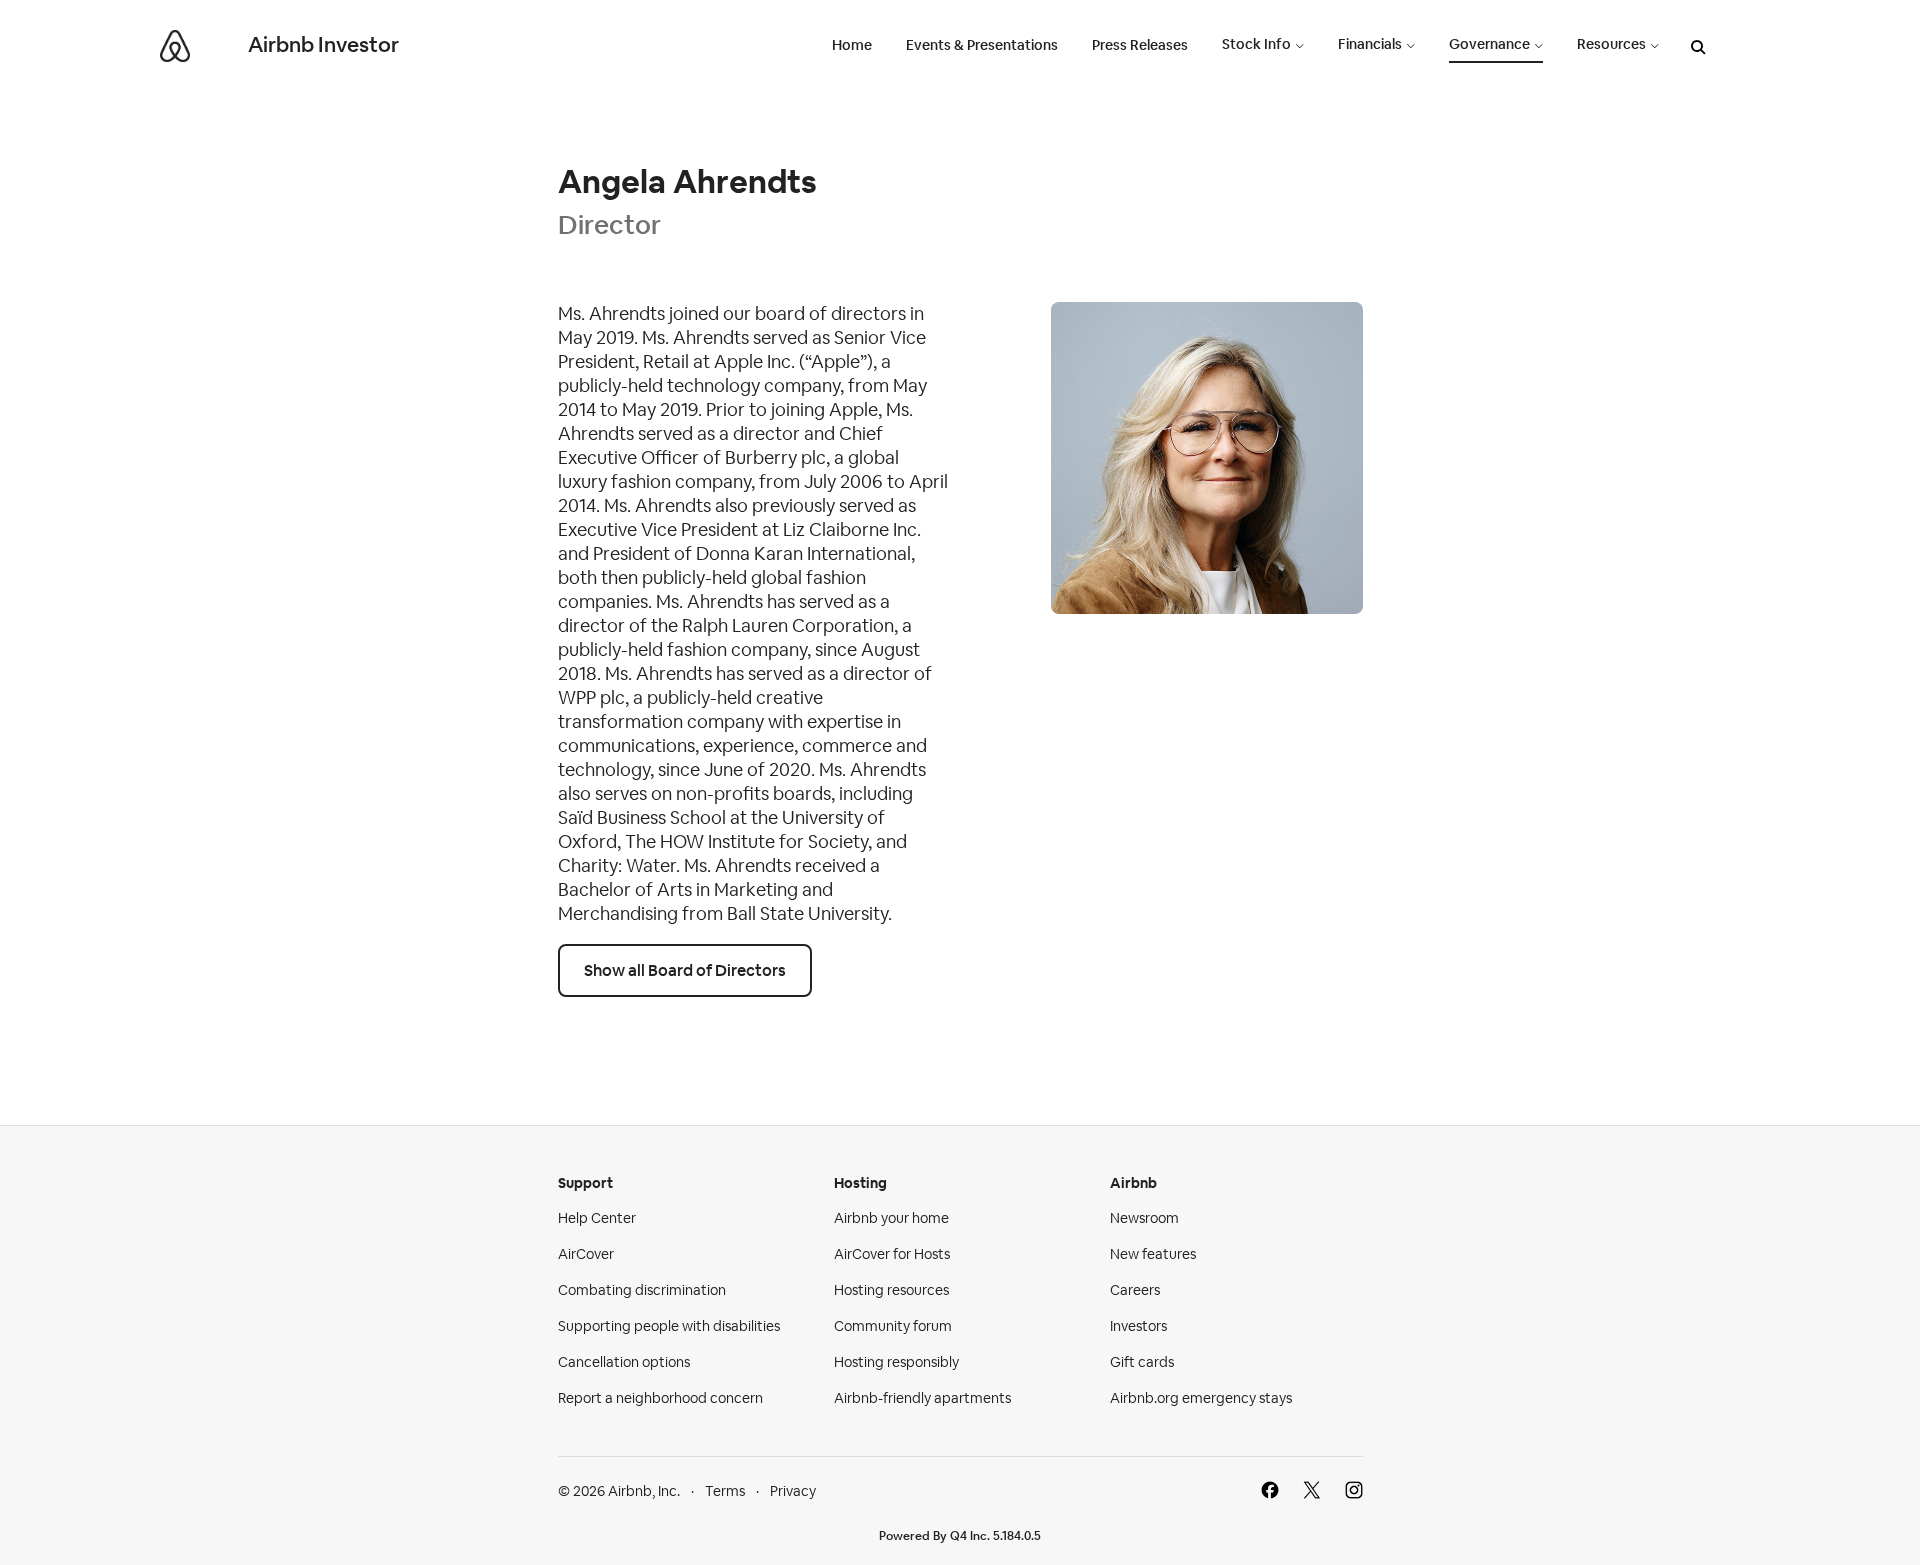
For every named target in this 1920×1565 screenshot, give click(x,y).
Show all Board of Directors (685, 970)
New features (1153, 1254)
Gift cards (1142, 1362)
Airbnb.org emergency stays (1201, 1398)
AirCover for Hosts (892, 1254)
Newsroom (1144, 1218)
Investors (1138, 1326)
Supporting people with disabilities (669, 1326)
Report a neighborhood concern (660, 1398)
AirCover (586, 1254)
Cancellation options (624, 1362)
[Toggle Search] (1698, 48)
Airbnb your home (891, 1218)
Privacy (793, 1491)
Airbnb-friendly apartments (922, 1398)
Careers (1135, 1290)
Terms (725, 1491)
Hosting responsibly (896, 1362)
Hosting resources (891, 1290)
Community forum (893, 1326)
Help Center (597, 1218)
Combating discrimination (642, 1290)
